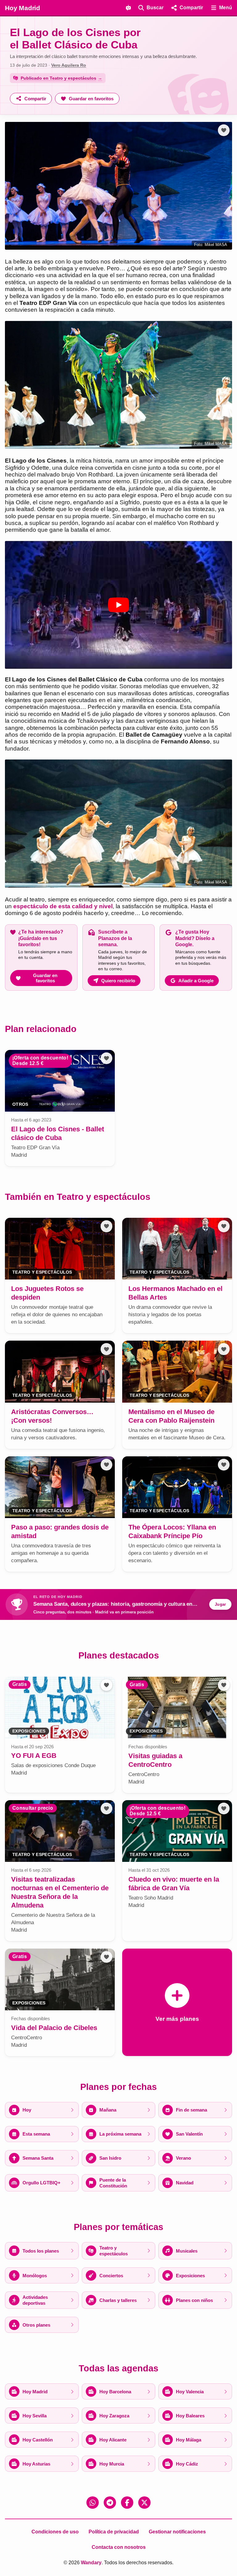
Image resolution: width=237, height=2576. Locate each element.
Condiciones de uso (55, 2532)
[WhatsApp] (93, 2503)
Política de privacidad (114, 2532)
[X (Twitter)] (144, 2503)
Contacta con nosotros (119, 2547)
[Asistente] (128, 8)
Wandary (91, 2563)
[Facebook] (127, 2503)
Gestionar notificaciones (177, 2532)
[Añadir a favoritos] (224, 130)
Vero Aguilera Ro (69, 65)
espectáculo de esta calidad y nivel (63, 906)
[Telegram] (110, 2503)
